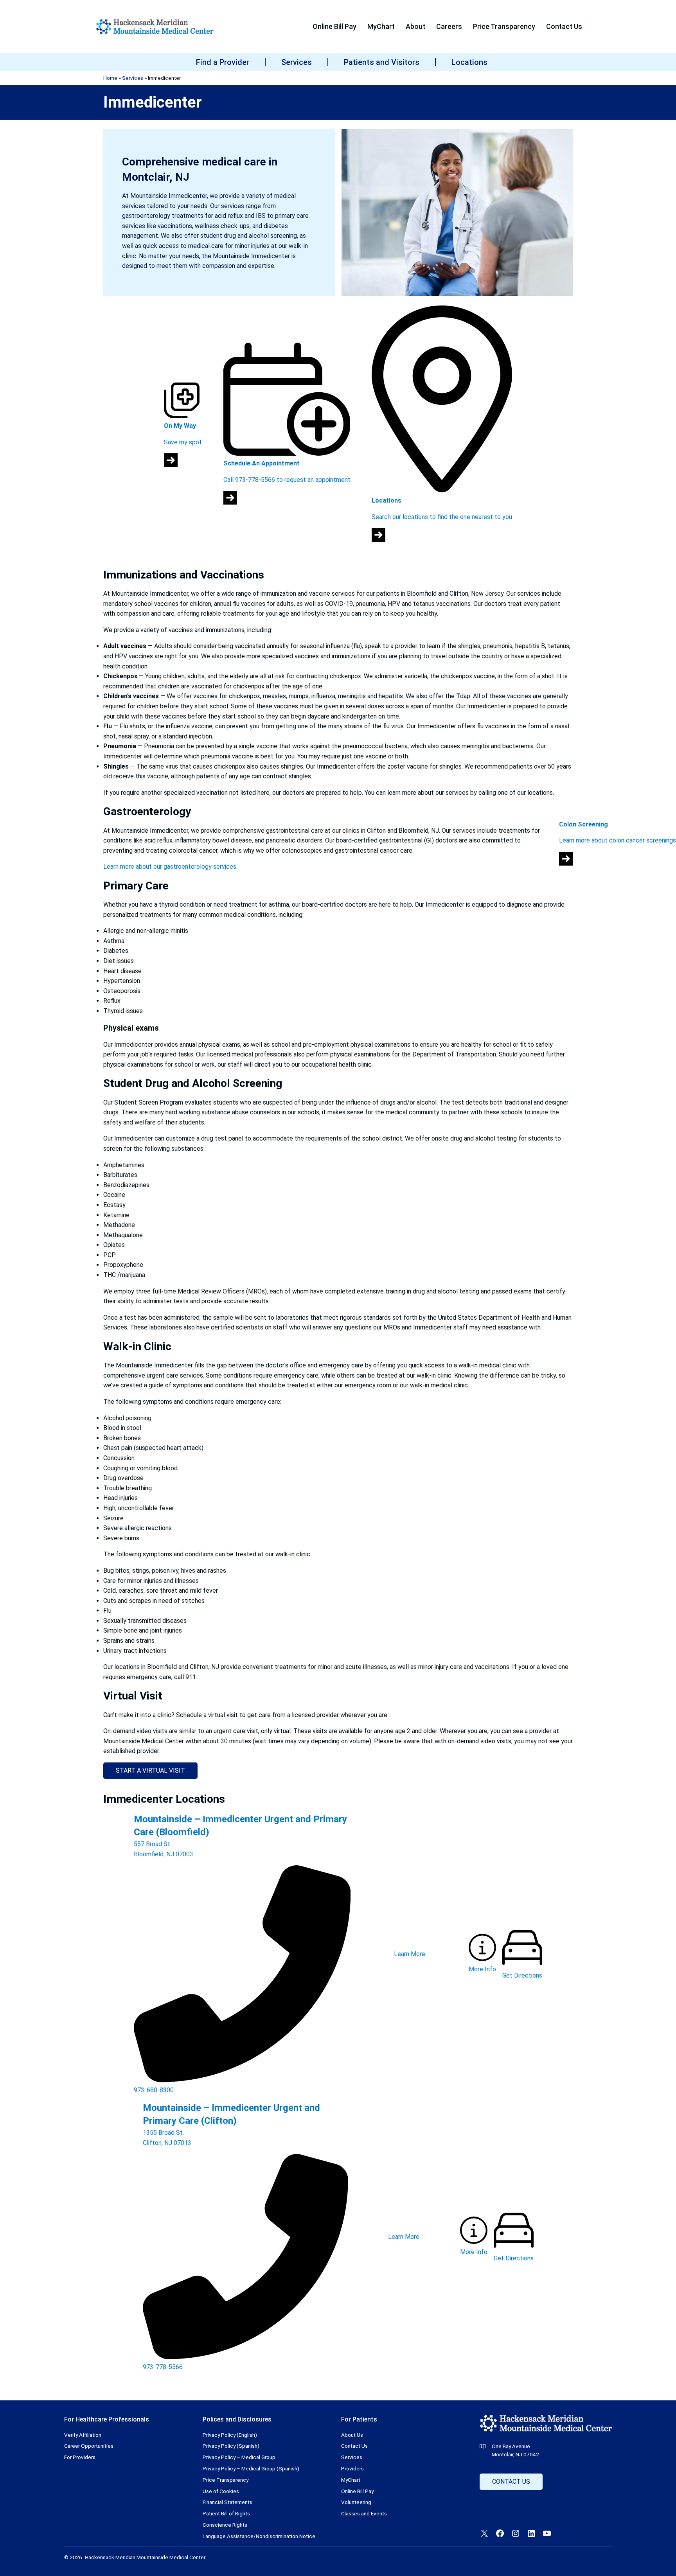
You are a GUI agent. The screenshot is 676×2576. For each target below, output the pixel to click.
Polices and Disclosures (237, 2419)
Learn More (410, 1954)
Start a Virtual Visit (150, 1770)
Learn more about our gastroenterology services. (170, 867)
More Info (482, 1969)
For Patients (359, 2419)
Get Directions (522, 1975)
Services (133, 78)
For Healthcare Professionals (107, 2419)
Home (110, 78)
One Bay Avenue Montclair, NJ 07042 (515, 2450)
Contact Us (511, 2482)
